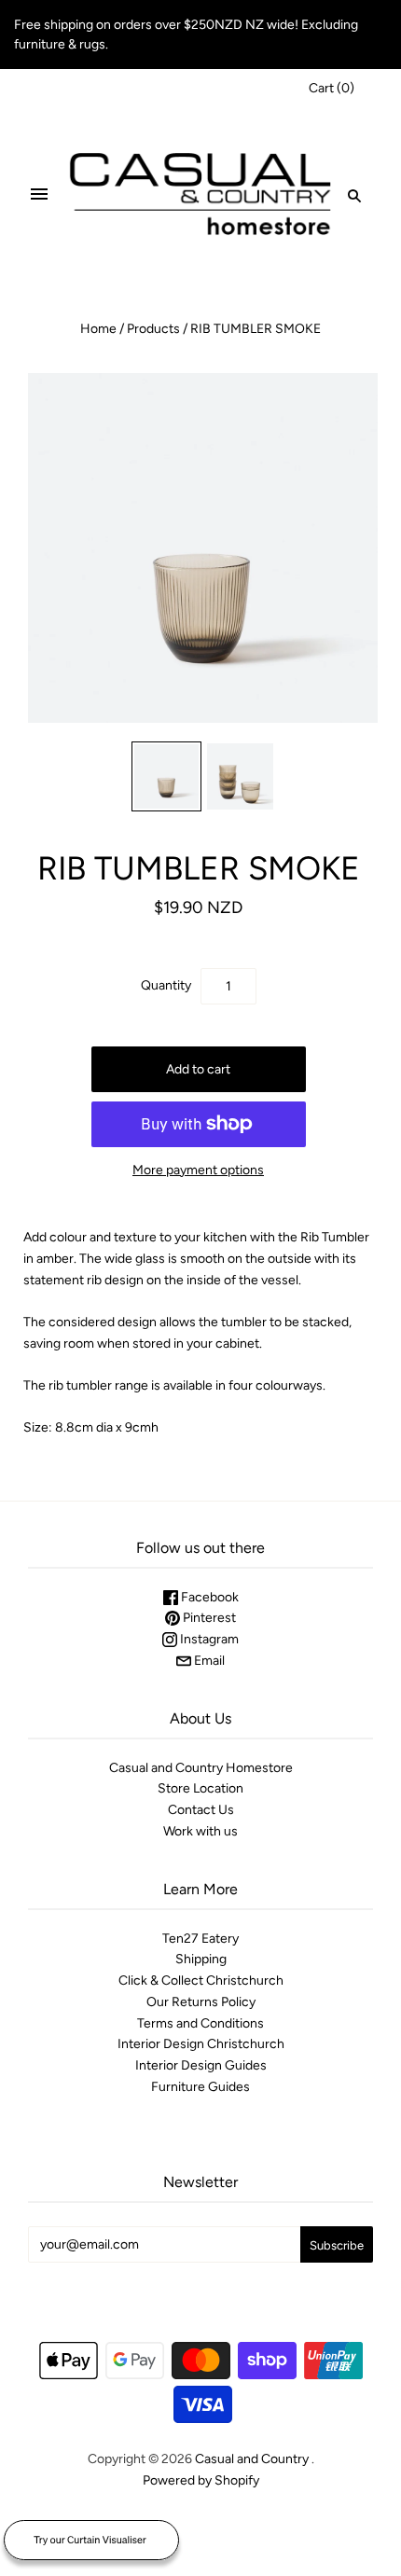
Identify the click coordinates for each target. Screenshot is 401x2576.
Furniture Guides (200, 2087)
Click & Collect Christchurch (201, 1980)
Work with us (200, 1831)
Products (153, 329)
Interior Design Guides (201, 2065)
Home (98, 329)
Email (208, 1661)
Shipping (201, 1959)
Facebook (208, 1597)
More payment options (198, 1170)
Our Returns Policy (201, 2002)
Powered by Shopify (201, 2480)
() (332, 88)
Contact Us (201, 1810)
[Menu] (39, 195)
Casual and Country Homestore (201, 1768)
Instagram (208, 1639)
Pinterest (208, 1618)
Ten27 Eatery (200, 1939)
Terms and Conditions (200, 2023)
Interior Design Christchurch (201, 2044)
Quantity (166, 985)
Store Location (200, 1788)
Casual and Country (252, 2459)
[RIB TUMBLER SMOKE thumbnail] (166, 776)
